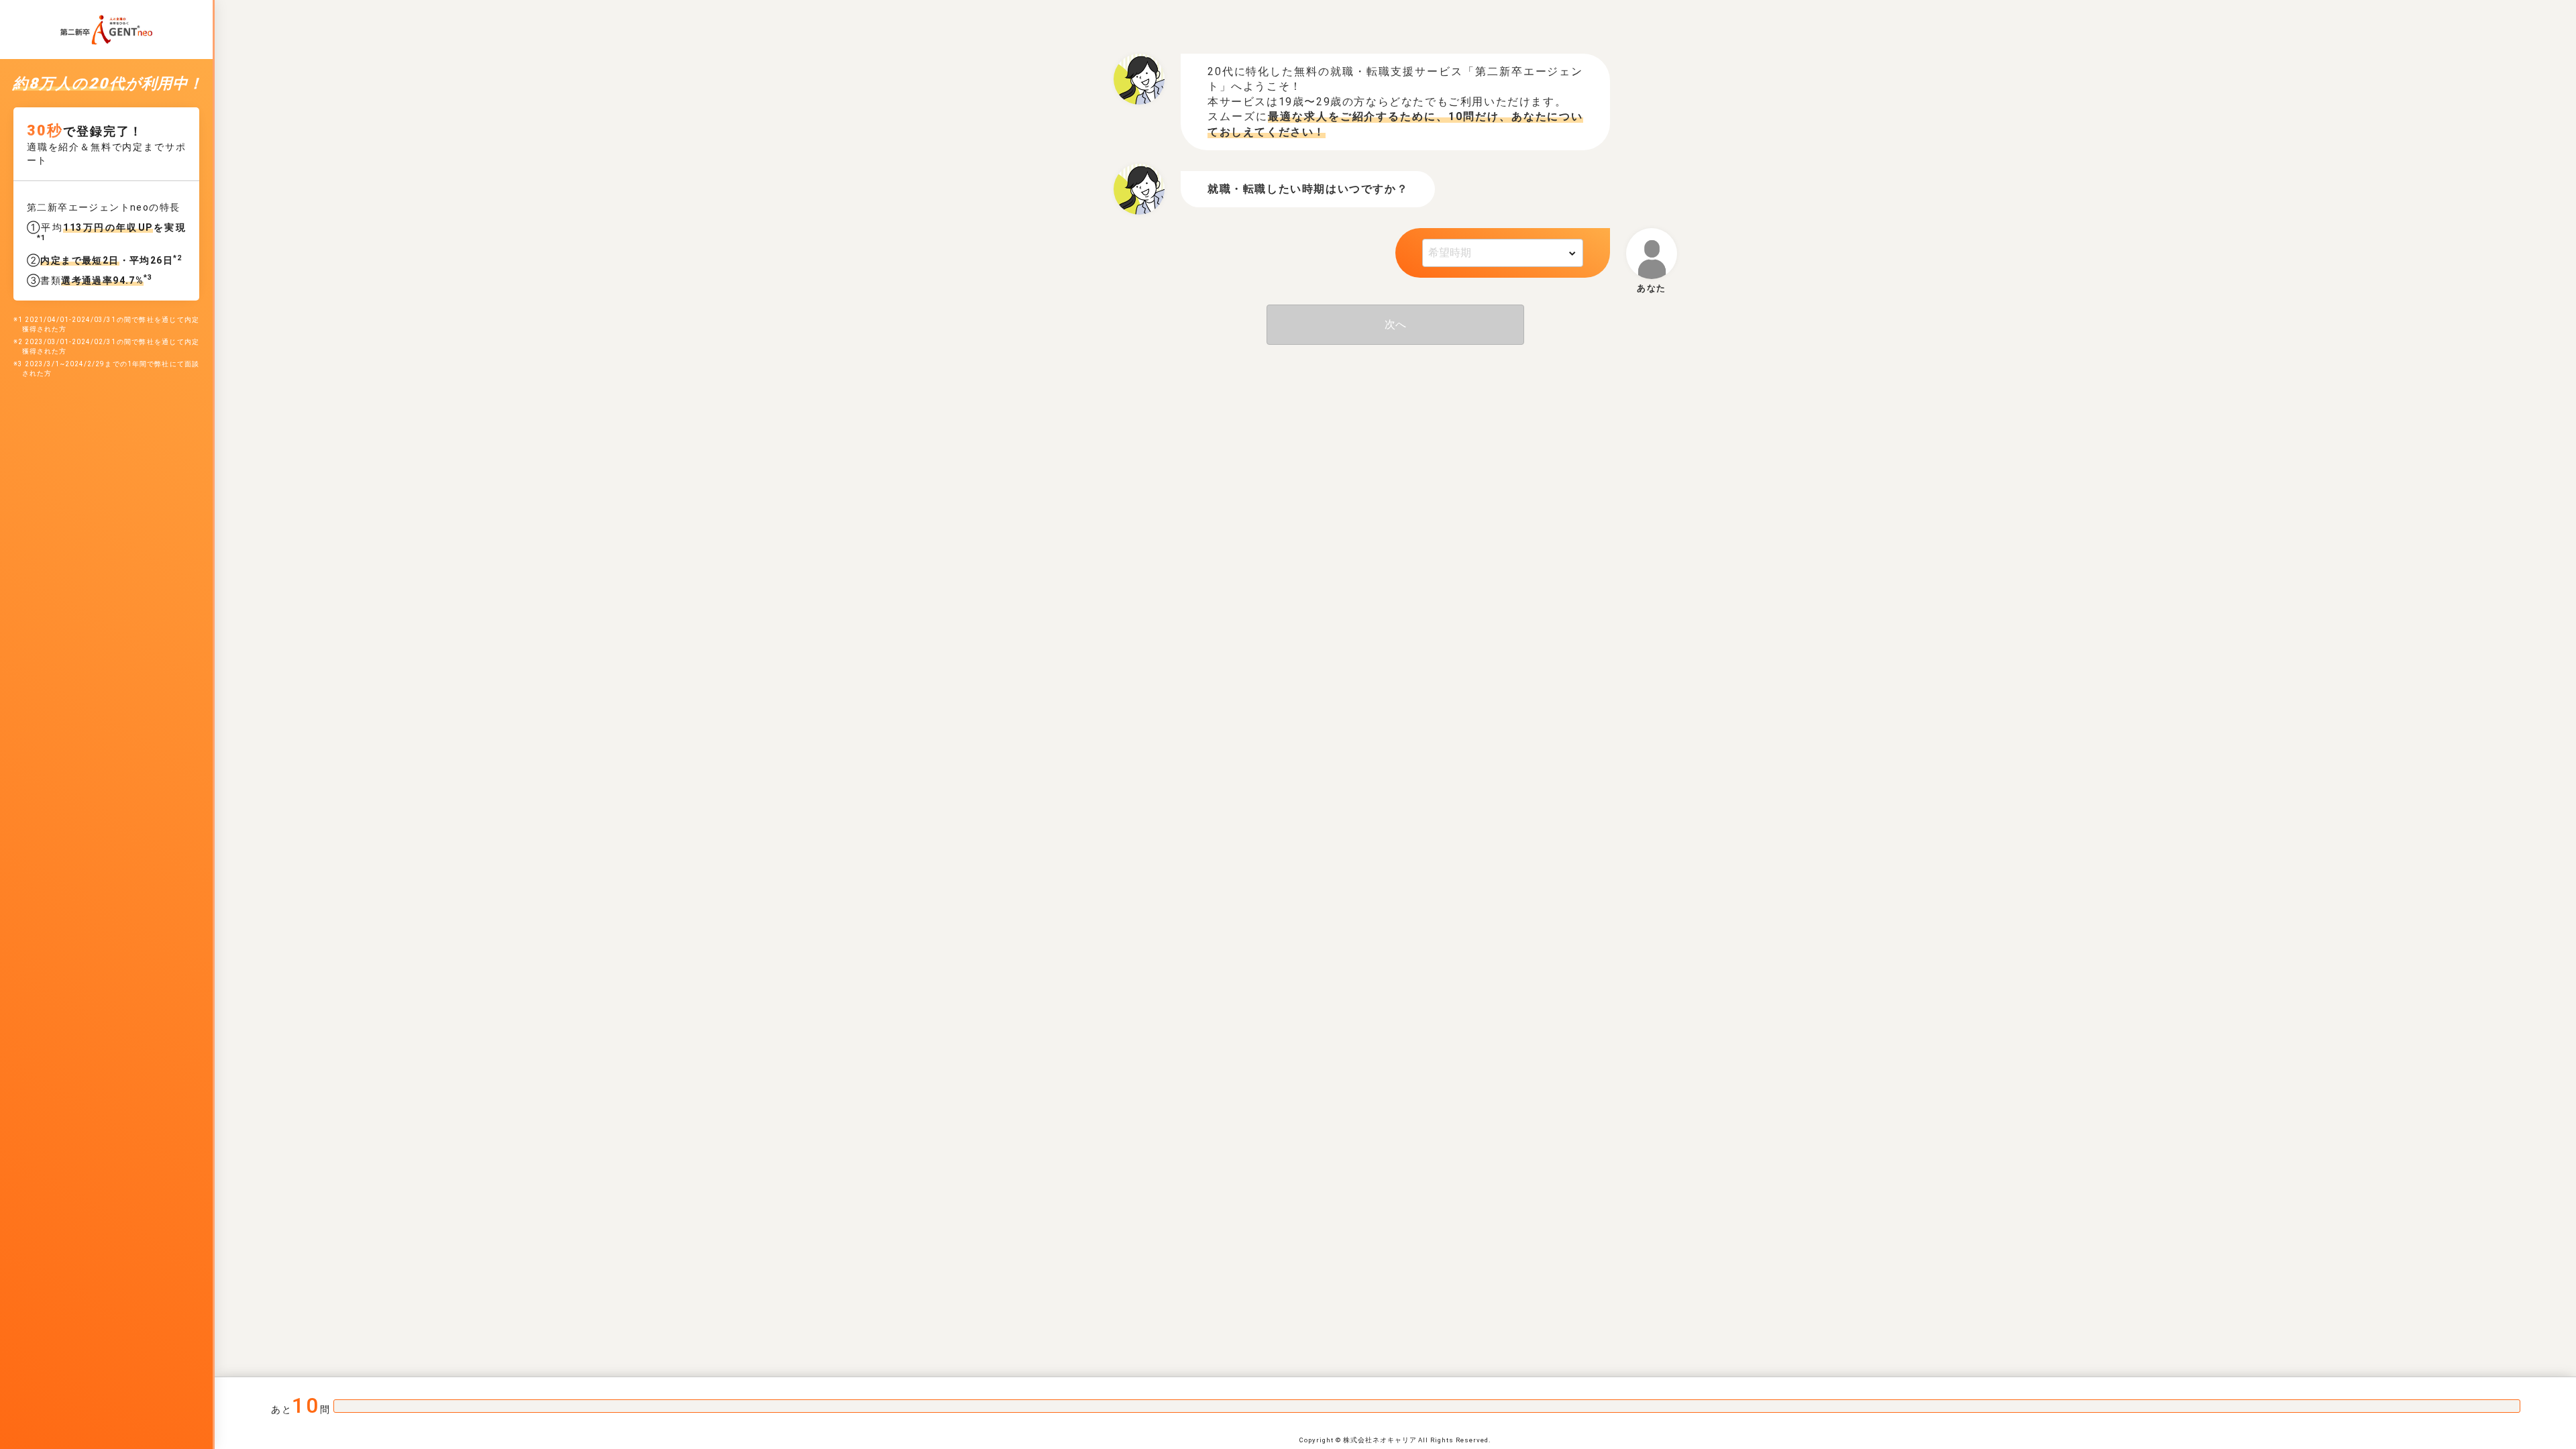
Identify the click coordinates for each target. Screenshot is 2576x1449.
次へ (1395, 324)
